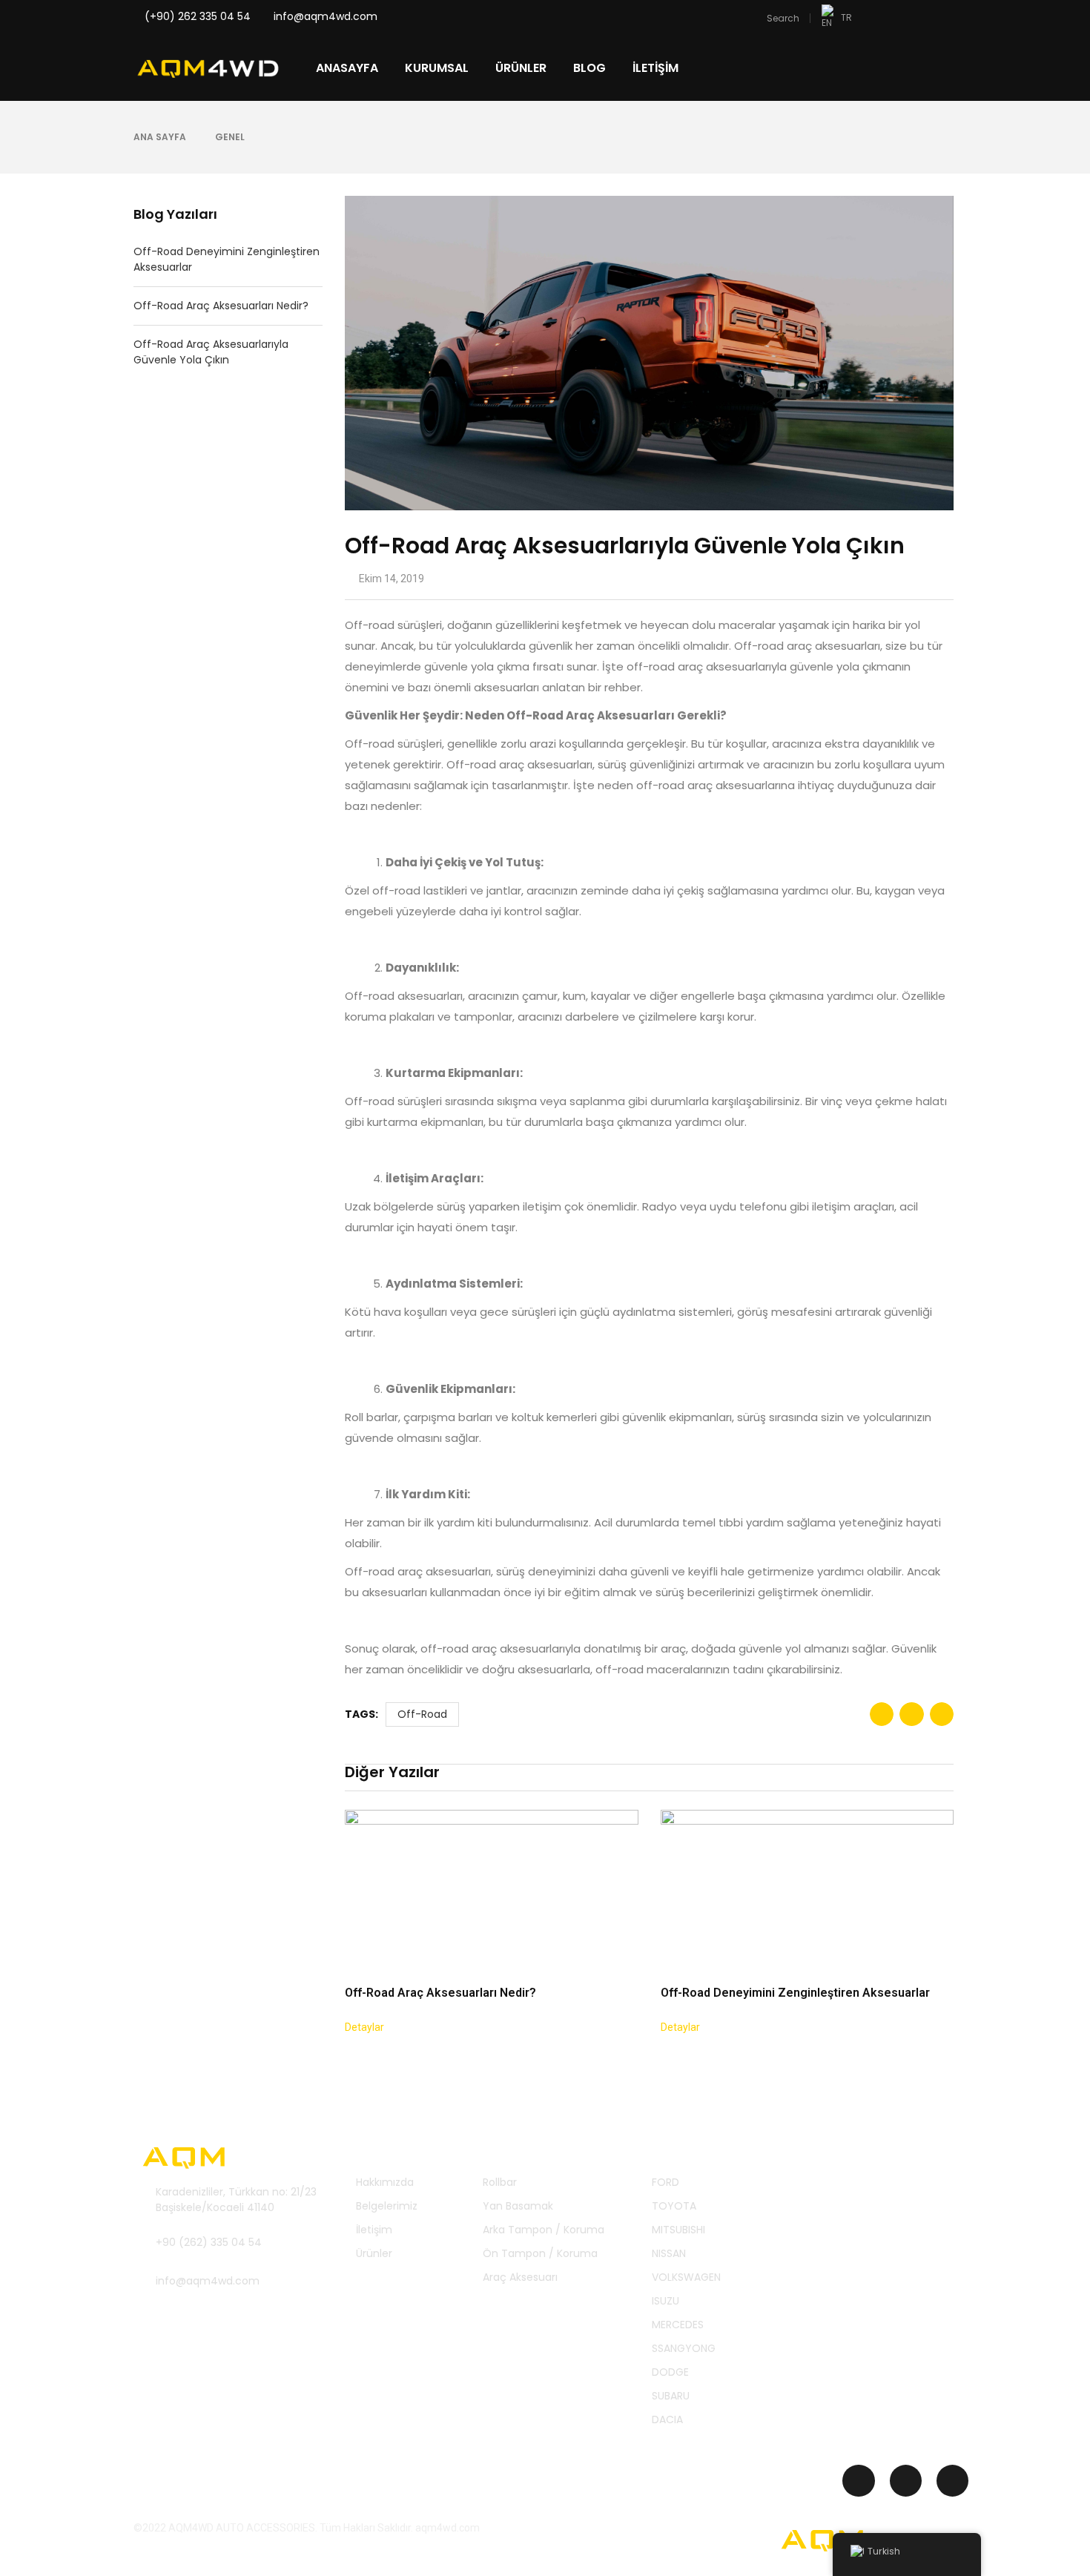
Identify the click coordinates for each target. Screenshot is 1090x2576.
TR (846, 17)
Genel (230, 137)
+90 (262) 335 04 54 (209, 2242)
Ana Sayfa (160, 137)
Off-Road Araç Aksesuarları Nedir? (221, 306)
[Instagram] (858, 2481)
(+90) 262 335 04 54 (199, 16)
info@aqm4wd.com (326, 16)
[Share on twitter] (911, 1714)
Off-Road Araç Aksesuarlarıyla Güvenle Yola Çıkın (211, 352)
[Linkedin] (906, 2481)
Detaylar (364, 2027)
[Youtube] (952, 2481)
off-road (422, 1714)
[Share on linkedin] (942, 1714)
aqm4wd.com (447, 2528)
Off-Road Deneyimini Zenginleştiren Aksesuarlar (227, 259)
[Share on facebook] (882, 1714)
